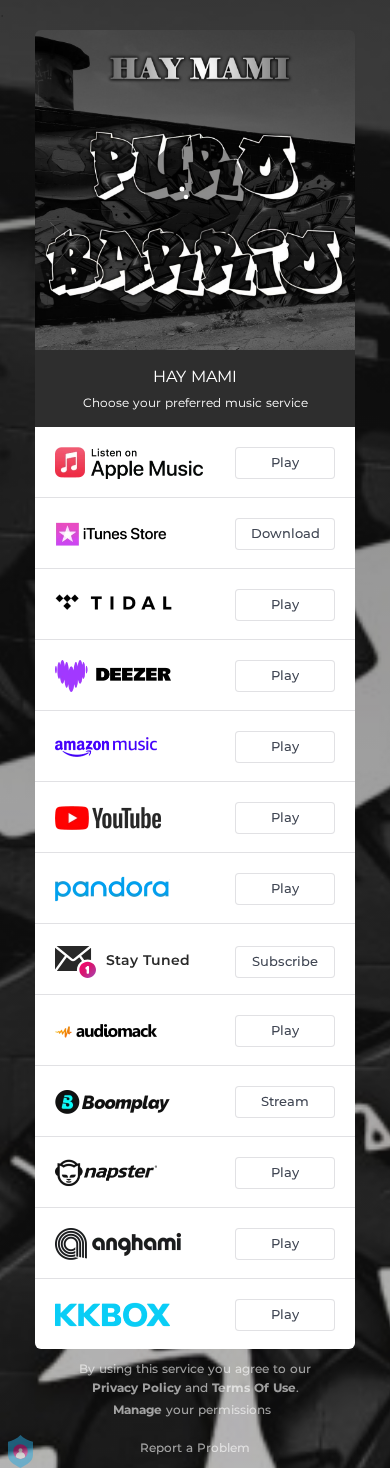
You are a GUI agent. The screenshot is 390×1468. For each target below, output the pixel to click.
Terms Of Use (254, 1387)
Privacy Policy (136, 1387)
